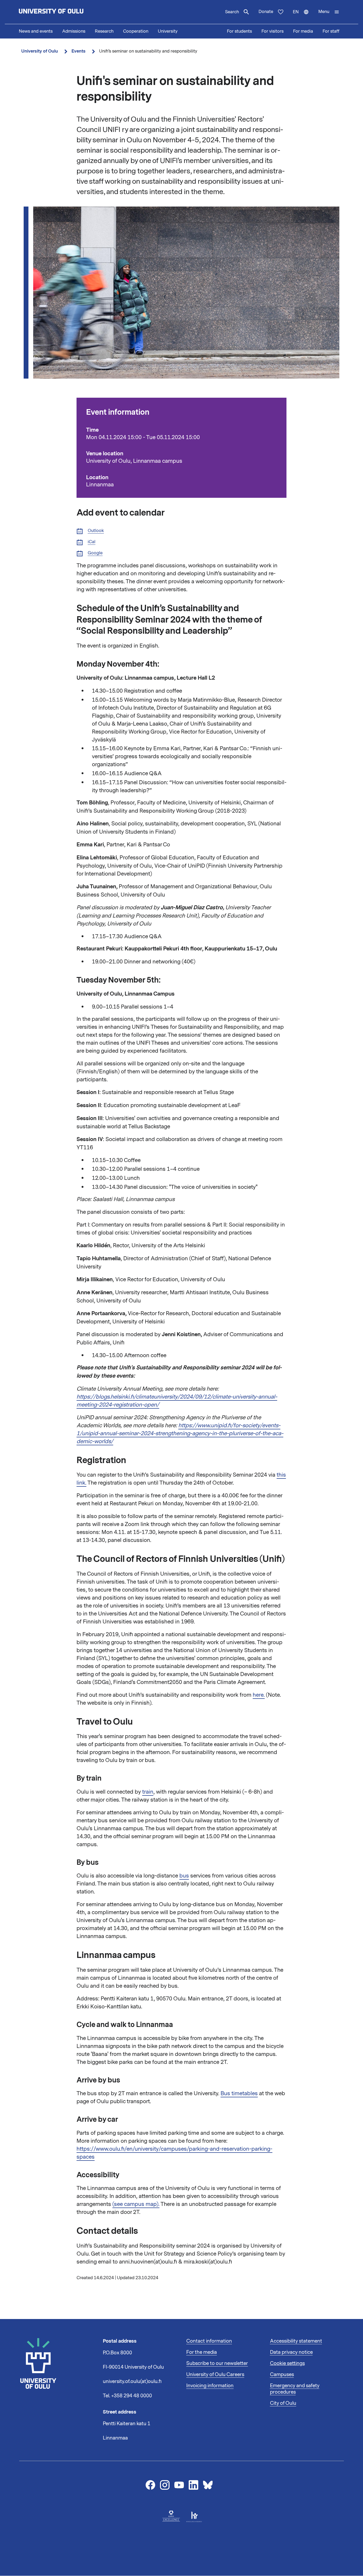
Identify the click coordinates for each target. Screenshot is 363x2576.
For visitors (273, 31)
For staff (331, 31)
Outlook (96, 531)
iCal (92, 542)
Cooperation (136, 31)
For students (239, 31)
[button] (329, 12)
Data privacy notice (291, 2352)
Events (79, 51)
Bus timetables (239, 2093)
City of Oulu (283, 2403)
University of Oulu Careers (215, 2374)
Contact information (209, 2341)
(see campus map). (136, 2204)
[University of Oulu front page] (64, 12)
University (168, 31)
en (303, 16)
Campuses (282, 2374)
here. (259, 1695)
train (148, 1792)
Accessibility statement (296, 2341)
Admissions (74, 31)
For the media (202, 2352)
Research (104, 31)
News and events (36, 31)
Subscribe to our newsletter (217, 2363)
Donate (266, 12)
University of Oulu (40, 51)
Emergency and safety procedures (295, 2389)
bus (184, 1876)
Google (95, 553)
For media (303, 31)
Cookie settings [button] (287, 2363)
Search (232, 12)
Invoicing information (210, 2386)
